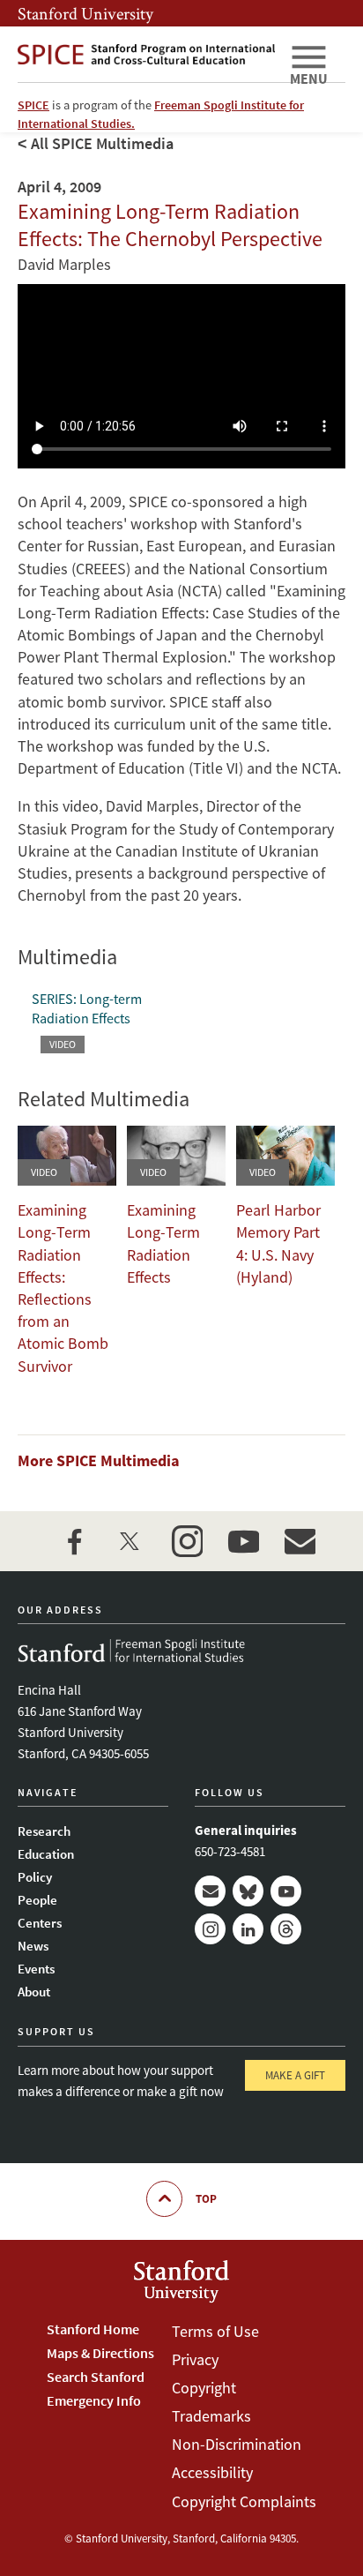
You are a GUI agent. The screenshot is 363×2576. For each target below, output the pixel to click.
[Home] (146, 54)
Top (206, 2199)
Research (44, 1831)
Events (36, 1969)
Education (46, 1854)
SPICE (33, 105)
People (37, 1900)
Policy (35, 1877)
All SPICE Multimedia (102, 143)
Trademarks (211, 2416)
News (33, 1946)
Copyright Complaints (244, 2501)
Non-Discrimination (237, 2444)
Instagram (210, 1929)
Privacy (195, 2359)
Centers (40, 1923)
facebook (74, 1541)
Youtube (286, 1891)
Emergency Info (94, 2400)
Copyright (204, 2388)
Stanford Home (93, 2329)
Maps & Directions (100, 2353)
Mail (210, 1891)
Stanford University (85, 13)
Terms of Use (215, 2331)
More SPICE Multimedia (99, 1460)
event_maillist (300, 1541)
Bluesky (248, 1891)
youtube (243, 1541)
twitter (130, 1541)
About (34, 1992)
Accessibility (212, 2472)
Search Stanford (96, 2377)
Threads (286, 1929)
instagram (187, 1541)
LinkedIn (248, 1929)
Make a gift (295, 2075)
